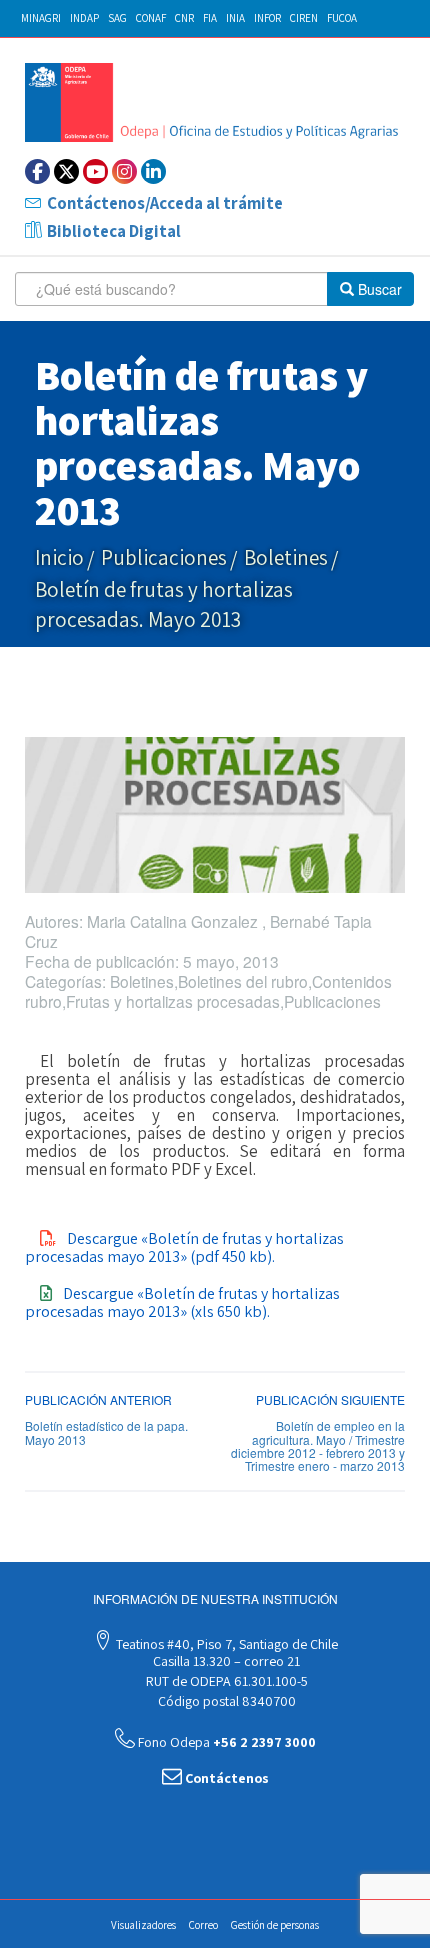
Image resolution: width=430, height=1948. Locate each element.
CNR (184, 18)
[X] (66, 171)
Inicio (59, 557)
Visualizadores (143, 1925)
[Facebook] (37, 171)
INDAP (84, 18)
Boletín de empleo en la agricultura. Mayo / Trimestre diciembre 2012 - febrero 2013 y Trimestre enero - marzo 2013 (318, 1445)
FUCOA (342, 18)
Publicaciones (164, 557)
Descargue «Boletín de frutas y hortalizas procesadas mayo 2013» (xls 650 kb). (182, 1302)
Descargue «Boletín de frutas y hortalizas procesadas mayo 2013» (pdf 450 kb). (184, 1247)
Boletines (286, 557)
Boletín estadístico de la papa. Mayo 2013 (106, 1432)
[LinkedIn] (153, 171)
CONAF (151, 18)
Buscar (378, 289)
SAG (117, 18)
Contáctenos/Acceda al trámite (165, 203)
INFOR (267, 18)
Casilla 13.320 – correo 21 (225, 1661)
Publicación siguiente (330, 1399)
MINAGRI (41, 18)
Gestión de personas (275, 1925)
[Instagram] (124, 171)
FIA (210, 18)
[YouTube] (95, 171)
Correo (203, 1925)
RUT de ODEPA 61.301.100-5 (225, 1681)
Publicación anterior (98, 1399)
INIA (235, 18)
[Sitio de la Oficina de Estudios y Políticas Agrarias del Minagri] (215, 103)
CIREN (304, 18)
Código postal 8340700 (225, 1701)
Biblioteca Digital (114, 231)
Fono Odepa (225, 1742)
